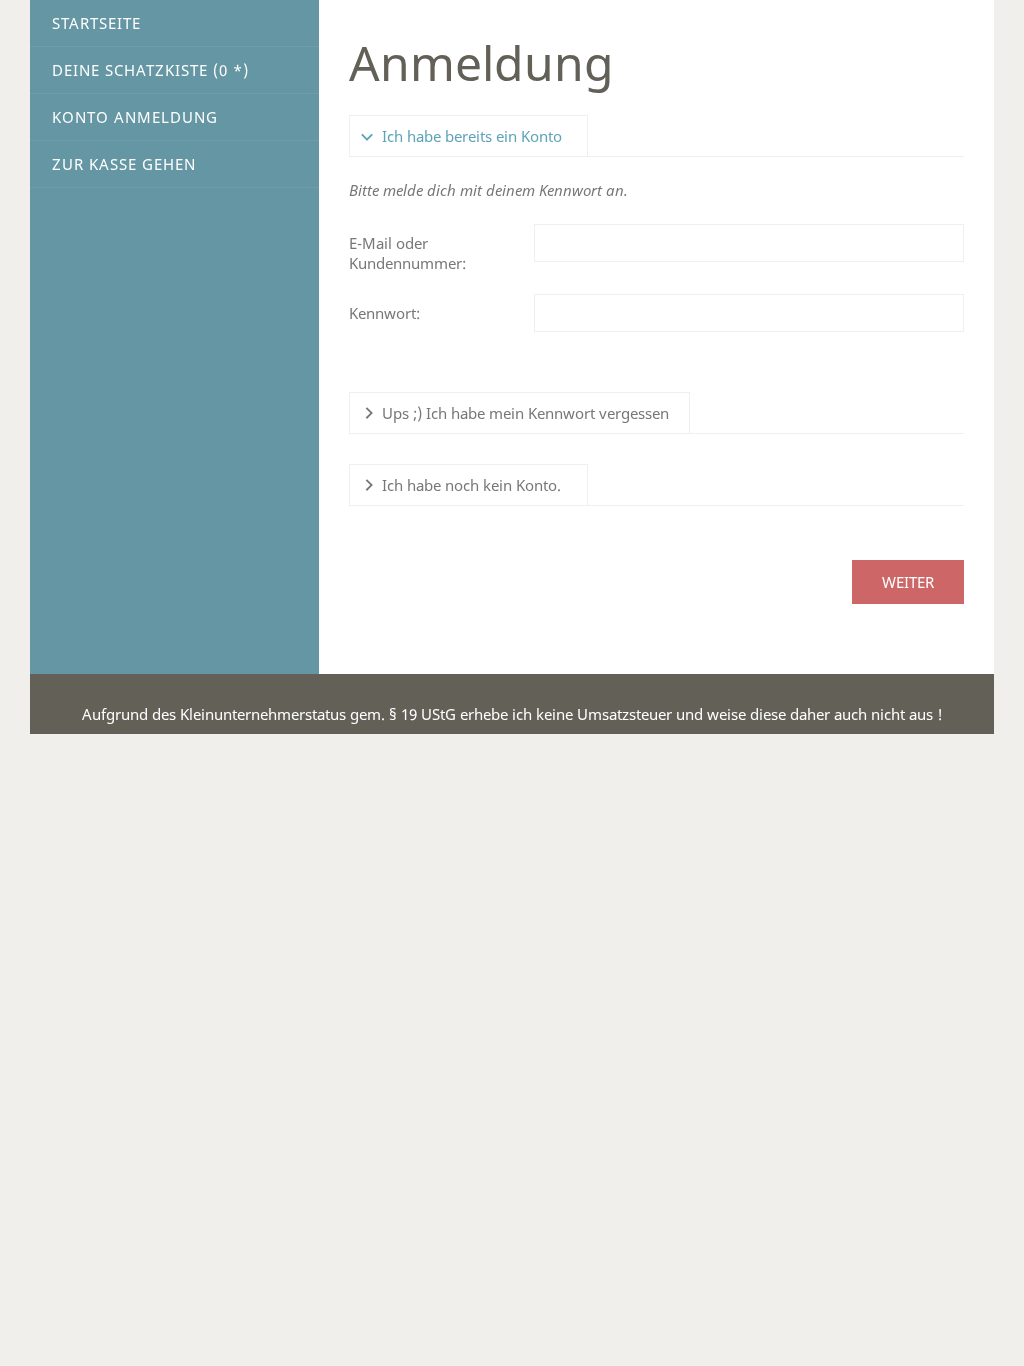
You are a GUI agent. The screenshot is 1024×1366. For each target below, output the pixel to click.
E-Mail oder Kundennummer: (407, 253)
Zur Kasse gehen (124, 164)
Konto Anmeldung (135, 117)
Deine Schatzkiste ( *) (150, 70)
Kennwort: (384, 313)
